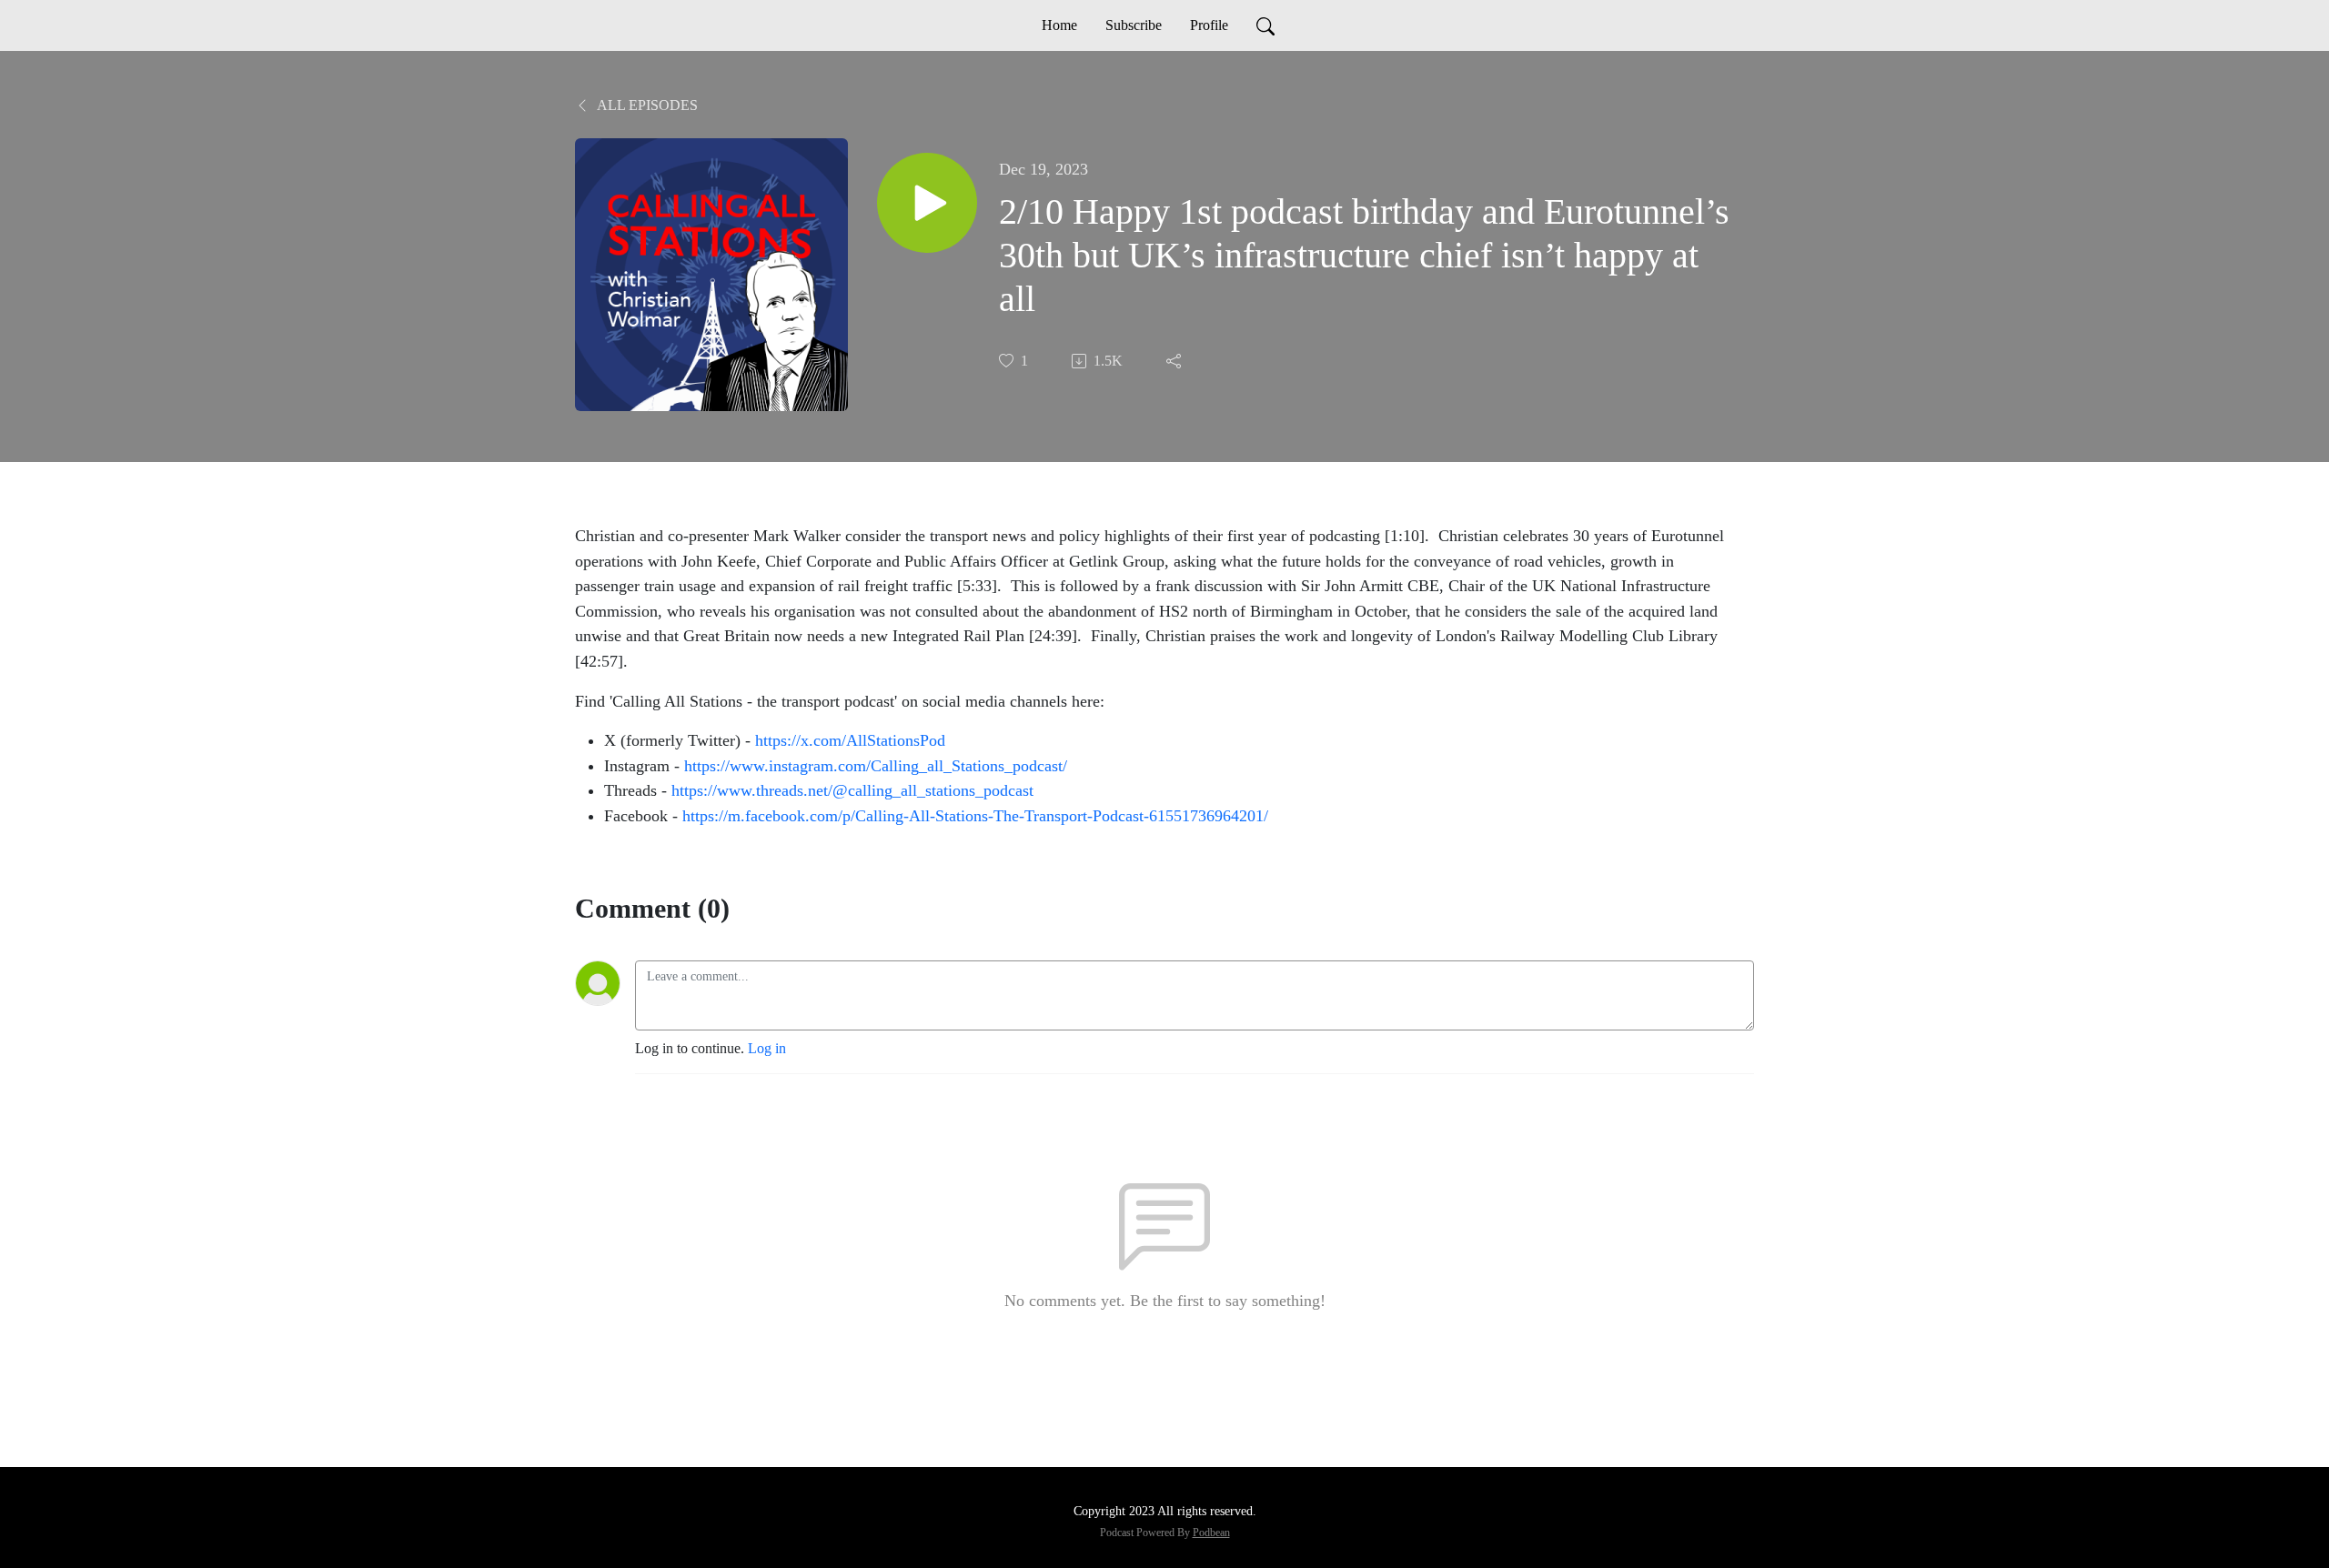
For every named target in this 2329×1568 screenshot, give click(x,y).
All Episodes (646, 105)
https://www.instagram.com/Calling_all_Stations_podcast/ (878, 766)
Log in (767, 1048)
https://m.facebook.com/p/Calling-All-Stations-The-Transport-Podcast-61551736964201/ (975, 816)
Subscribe (1134, 25)
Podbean (1211, 1533)
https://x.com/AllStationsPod (852, 740)
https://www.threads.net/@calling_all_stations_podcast (855, 790)
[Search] (1265, 25)
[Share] (1175, 361)
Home (1059, 25)
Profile (1209, 25)
